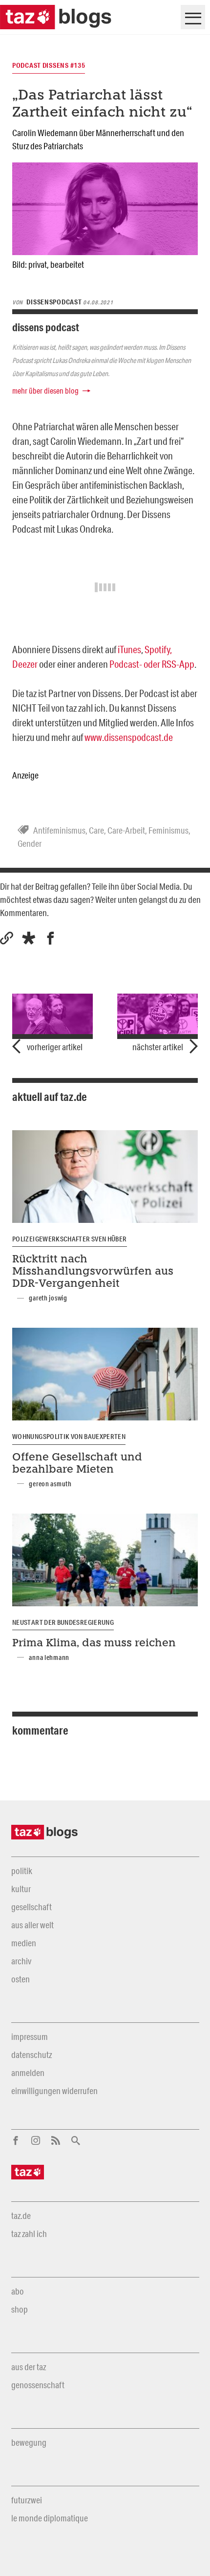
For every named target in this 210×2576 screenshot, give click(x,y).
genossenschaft (38, 2385)
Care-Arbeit (126, 830)
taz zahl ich (29, 2234)
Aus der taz (29, 2367)
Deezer (25, 664)
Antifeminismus (59, 830)
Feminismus (168, 830)
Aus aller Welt (32, 1925)
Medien (24, 1943)
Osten (21, 1979)
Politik (22, 1871)
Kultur (21, 1889)
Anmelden (28, 2073)
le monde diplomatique (50, 2518)
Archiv (21, 1961)
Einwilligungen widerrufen (54, 2091)
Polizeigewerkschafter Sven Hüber (70, 1239)
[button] (29, 938)
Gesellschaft (31, 1907)
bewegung (29, 2442)
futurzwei (27, 2500)
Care (96, 830)
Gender (30, 843)
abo (18, 2291)
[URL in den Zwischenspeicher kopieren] (7, 938)
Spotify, (158, 649)
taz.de (21, 2216)
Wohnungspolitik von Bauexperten (69, 1437)
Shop (20, 2309)
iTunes (129, 649)
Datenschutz (31, 2055)
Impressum (30, 2037)
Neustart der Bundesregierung (63, 1622)
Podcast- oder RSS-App (152, 664)
